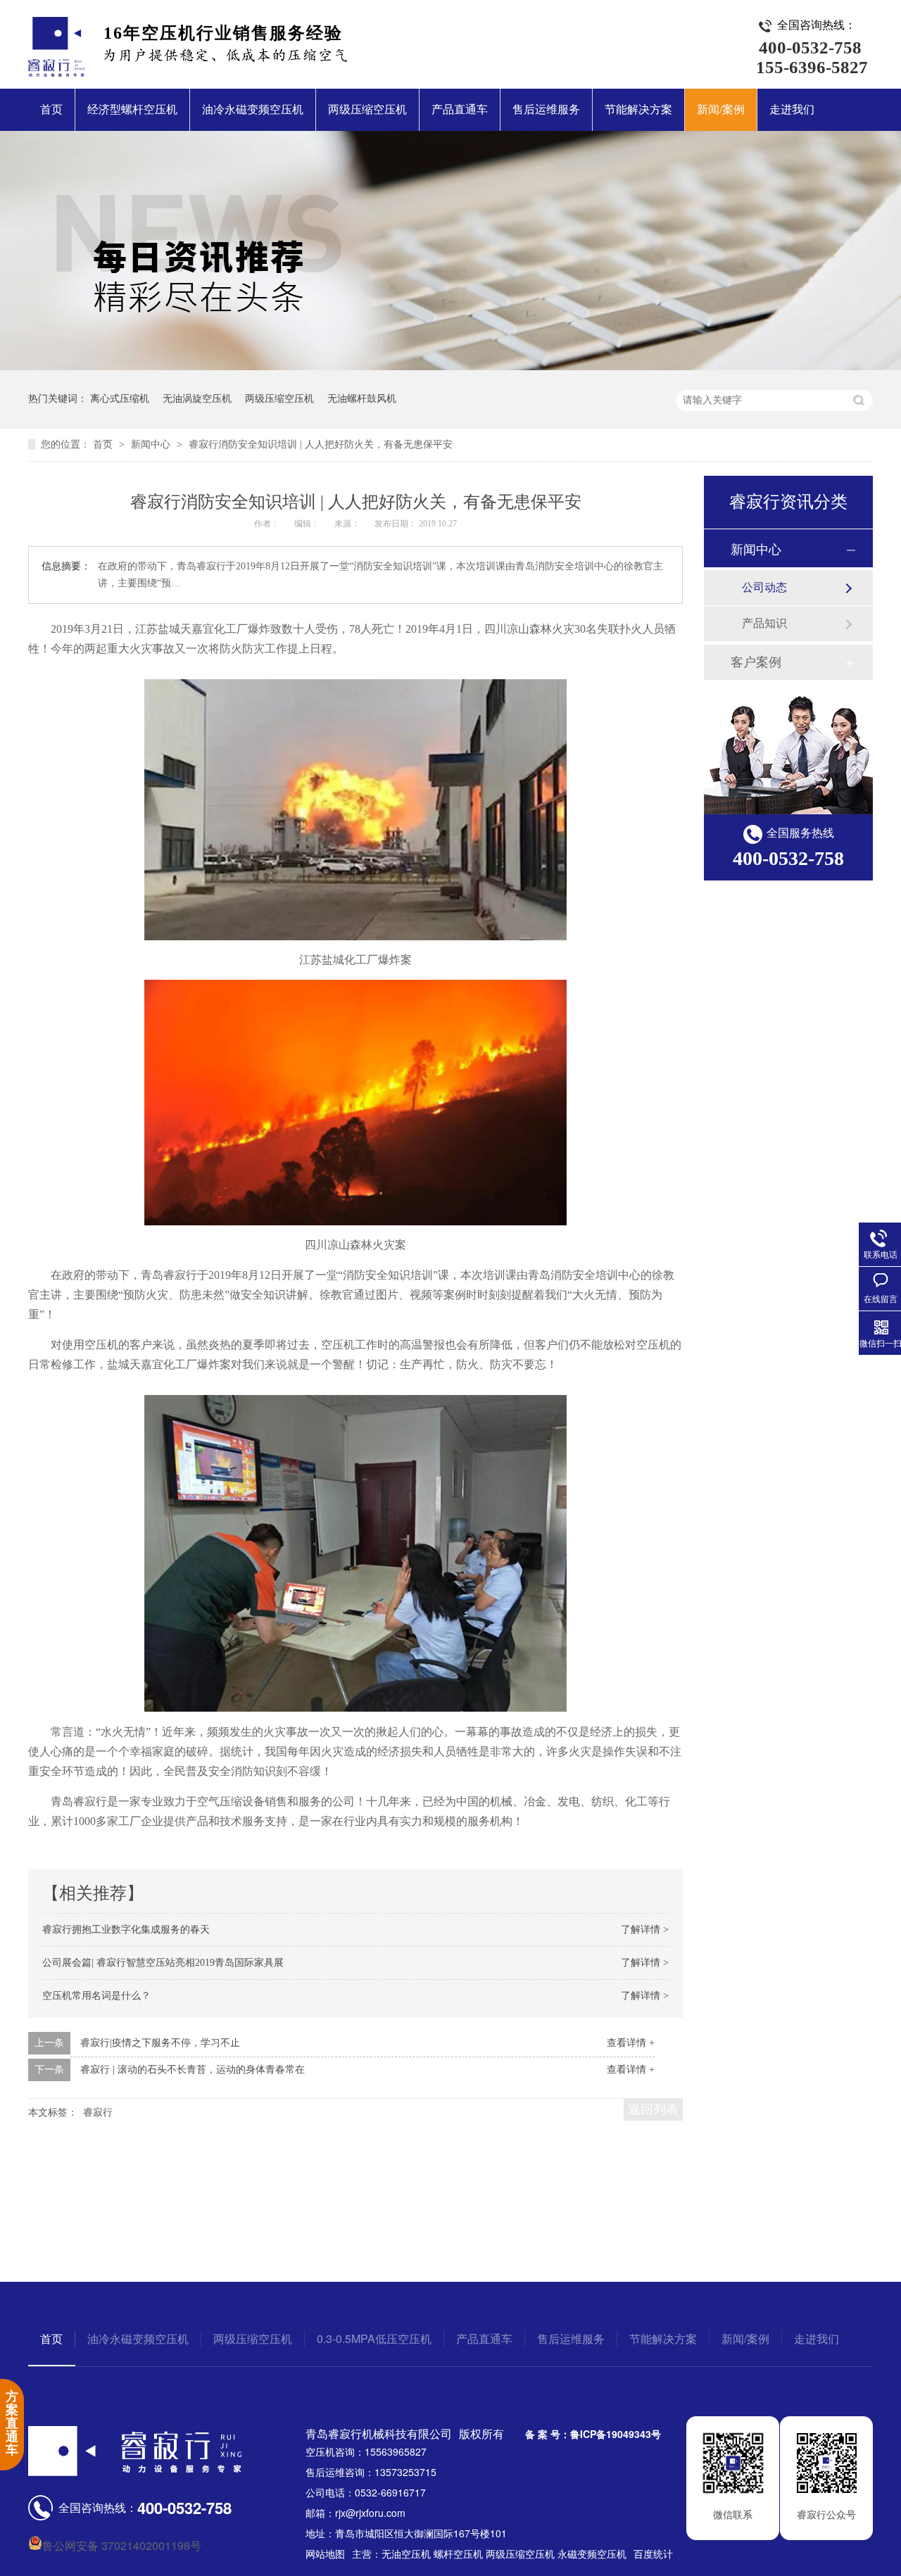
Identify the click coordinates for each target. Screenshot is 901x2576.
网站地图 (325, 2553)
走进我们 (792, 109)
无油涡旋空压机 (197, 399)
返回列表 (653, 2109)
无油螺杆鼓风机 (362, 399)
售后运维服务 (546, 109)
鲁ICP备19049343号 (616, 2434)
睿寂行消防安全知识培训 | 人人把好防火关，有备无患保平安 (321, 444)
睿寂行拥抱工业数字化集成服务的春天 (126, 1930)
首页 (51, 109)
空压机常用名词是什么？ (96, 1996)
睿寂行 (98, 2113)
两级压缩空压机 (367, 109)
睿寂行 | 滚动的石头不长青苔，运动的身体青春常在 (193, 2070)
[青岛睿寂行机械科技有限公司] (56, 72)
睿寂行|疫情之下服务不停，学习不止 (160, 2043)
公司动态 (764, 587)
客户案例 (756, 662)
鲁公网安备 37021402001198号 (122, 2545)
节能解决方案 (638, 109)
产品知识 (764, 623)
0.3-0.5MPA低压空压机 (374, 2338)
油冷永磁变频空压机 (253, 109)
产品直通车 (460, 109)
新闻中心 (152, 444)
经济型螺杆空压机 (132, 109)
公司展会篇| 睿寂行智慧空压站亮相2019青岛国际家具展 (163, 1963)
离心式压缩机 (120, 399)
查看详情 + (631, 2043)
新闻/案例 (721, 109)
